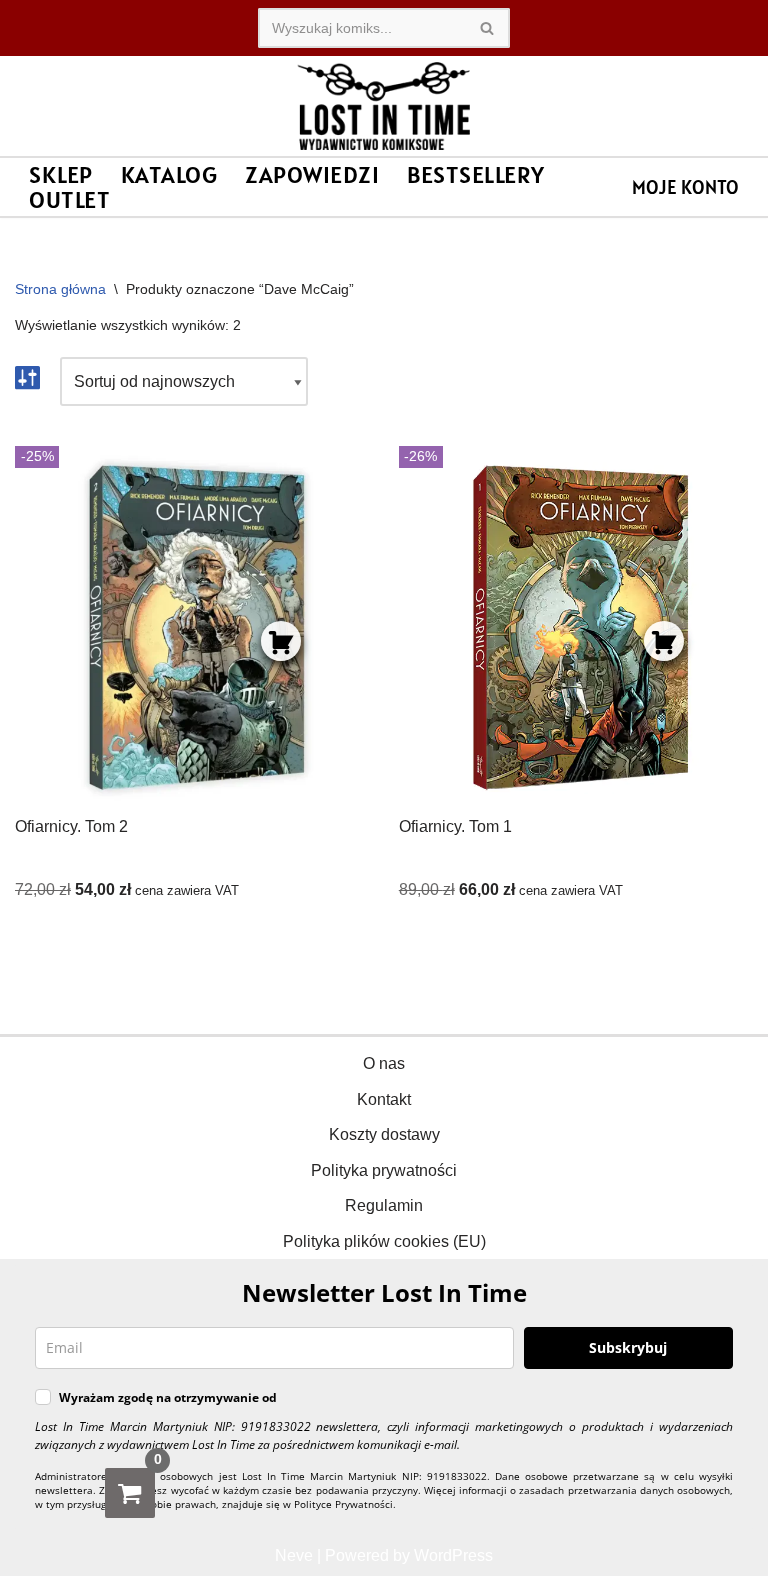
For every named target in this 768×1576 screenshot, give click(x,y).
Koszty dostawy (384, 1134)
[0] (130, 1493)
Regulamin (384, 1205)
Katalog (169, 174)
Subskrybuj (628, 1347)
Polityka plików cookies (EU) (384, 1241)
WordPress (453, 1555)
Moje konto (685, 187)
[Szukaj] (487, 28)
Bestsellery (476, 174)
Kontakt (384, 1099)
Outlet (69, 199)
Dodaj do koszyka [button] (281, 641)
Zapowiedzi (312, 174)
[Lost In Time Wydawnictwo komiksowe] (384, 106)
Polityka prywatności (384, 1170)
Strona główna (60, 289)
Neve (294, 1555)
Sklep (61, 174)
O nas (384, 1063)
